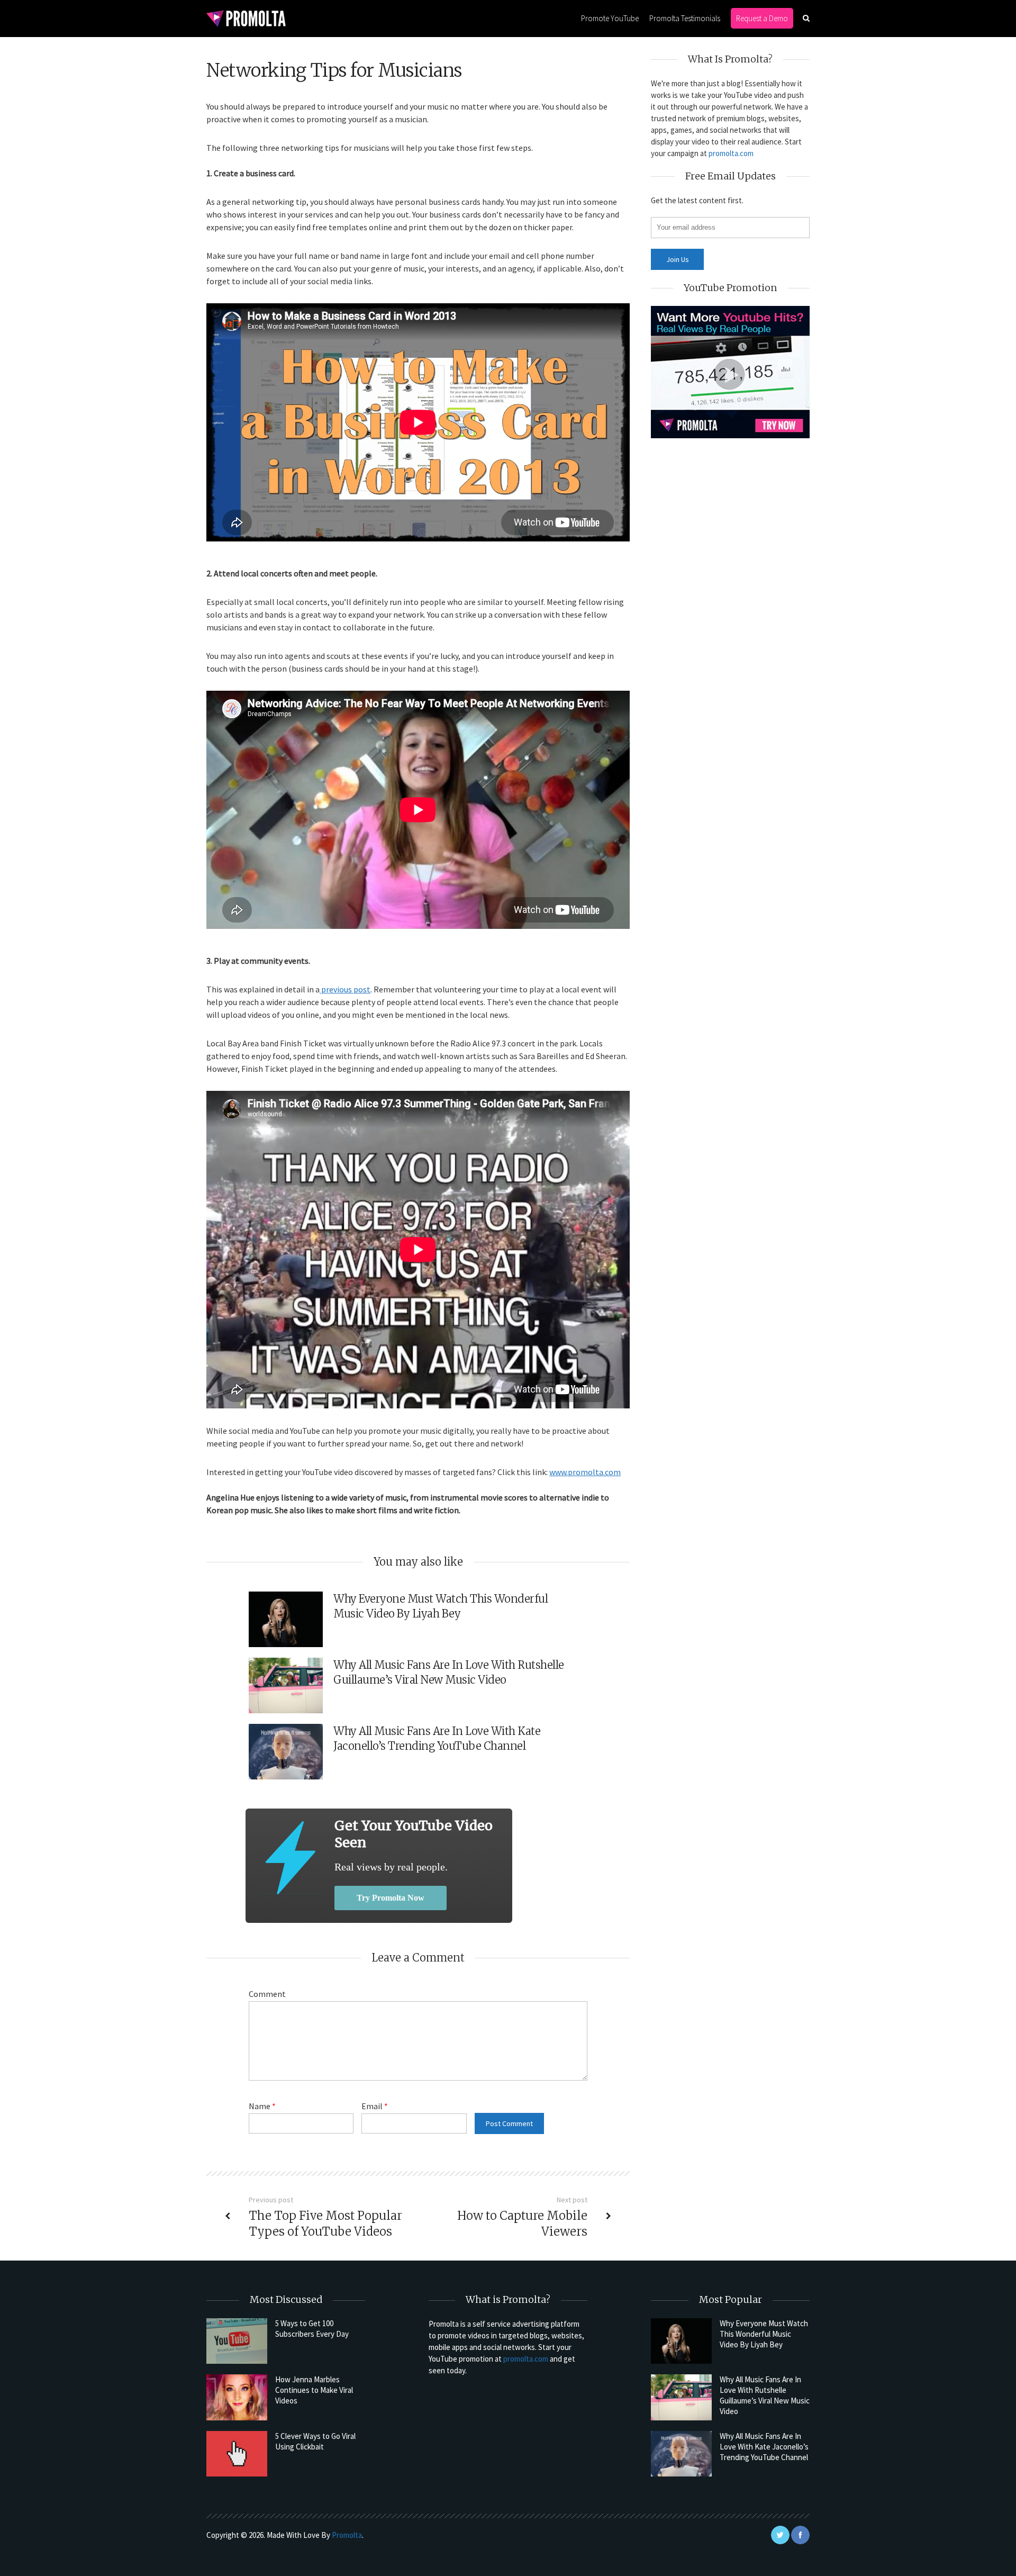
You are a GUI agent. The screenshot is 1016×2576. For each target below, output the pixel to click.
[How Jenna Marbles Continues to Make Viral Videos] (237, 2397)
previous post (345, 989)
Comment (267, 1994)
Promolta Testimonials (685, 18)
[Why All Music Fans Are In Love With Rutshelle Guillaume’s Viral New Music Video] (681, 2397)
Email (375, 2106)
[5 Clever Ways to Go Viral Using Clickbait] (237, 2454)
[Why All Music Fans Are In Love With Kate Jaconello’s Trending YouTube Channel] (681, 2454)
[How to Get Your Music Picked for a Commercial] (290, 1858)
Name (262, 2106)
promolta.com (731, 153)
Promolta (347, 2535)
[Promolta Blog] (246, 18)
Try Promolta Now (391, 1898)
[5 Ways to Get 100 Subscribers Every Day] (237, 2341)
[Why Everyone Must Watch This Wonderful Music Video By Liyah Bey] (681, 2341)
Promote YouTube (610, 18)
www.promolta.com (585, 1472)
